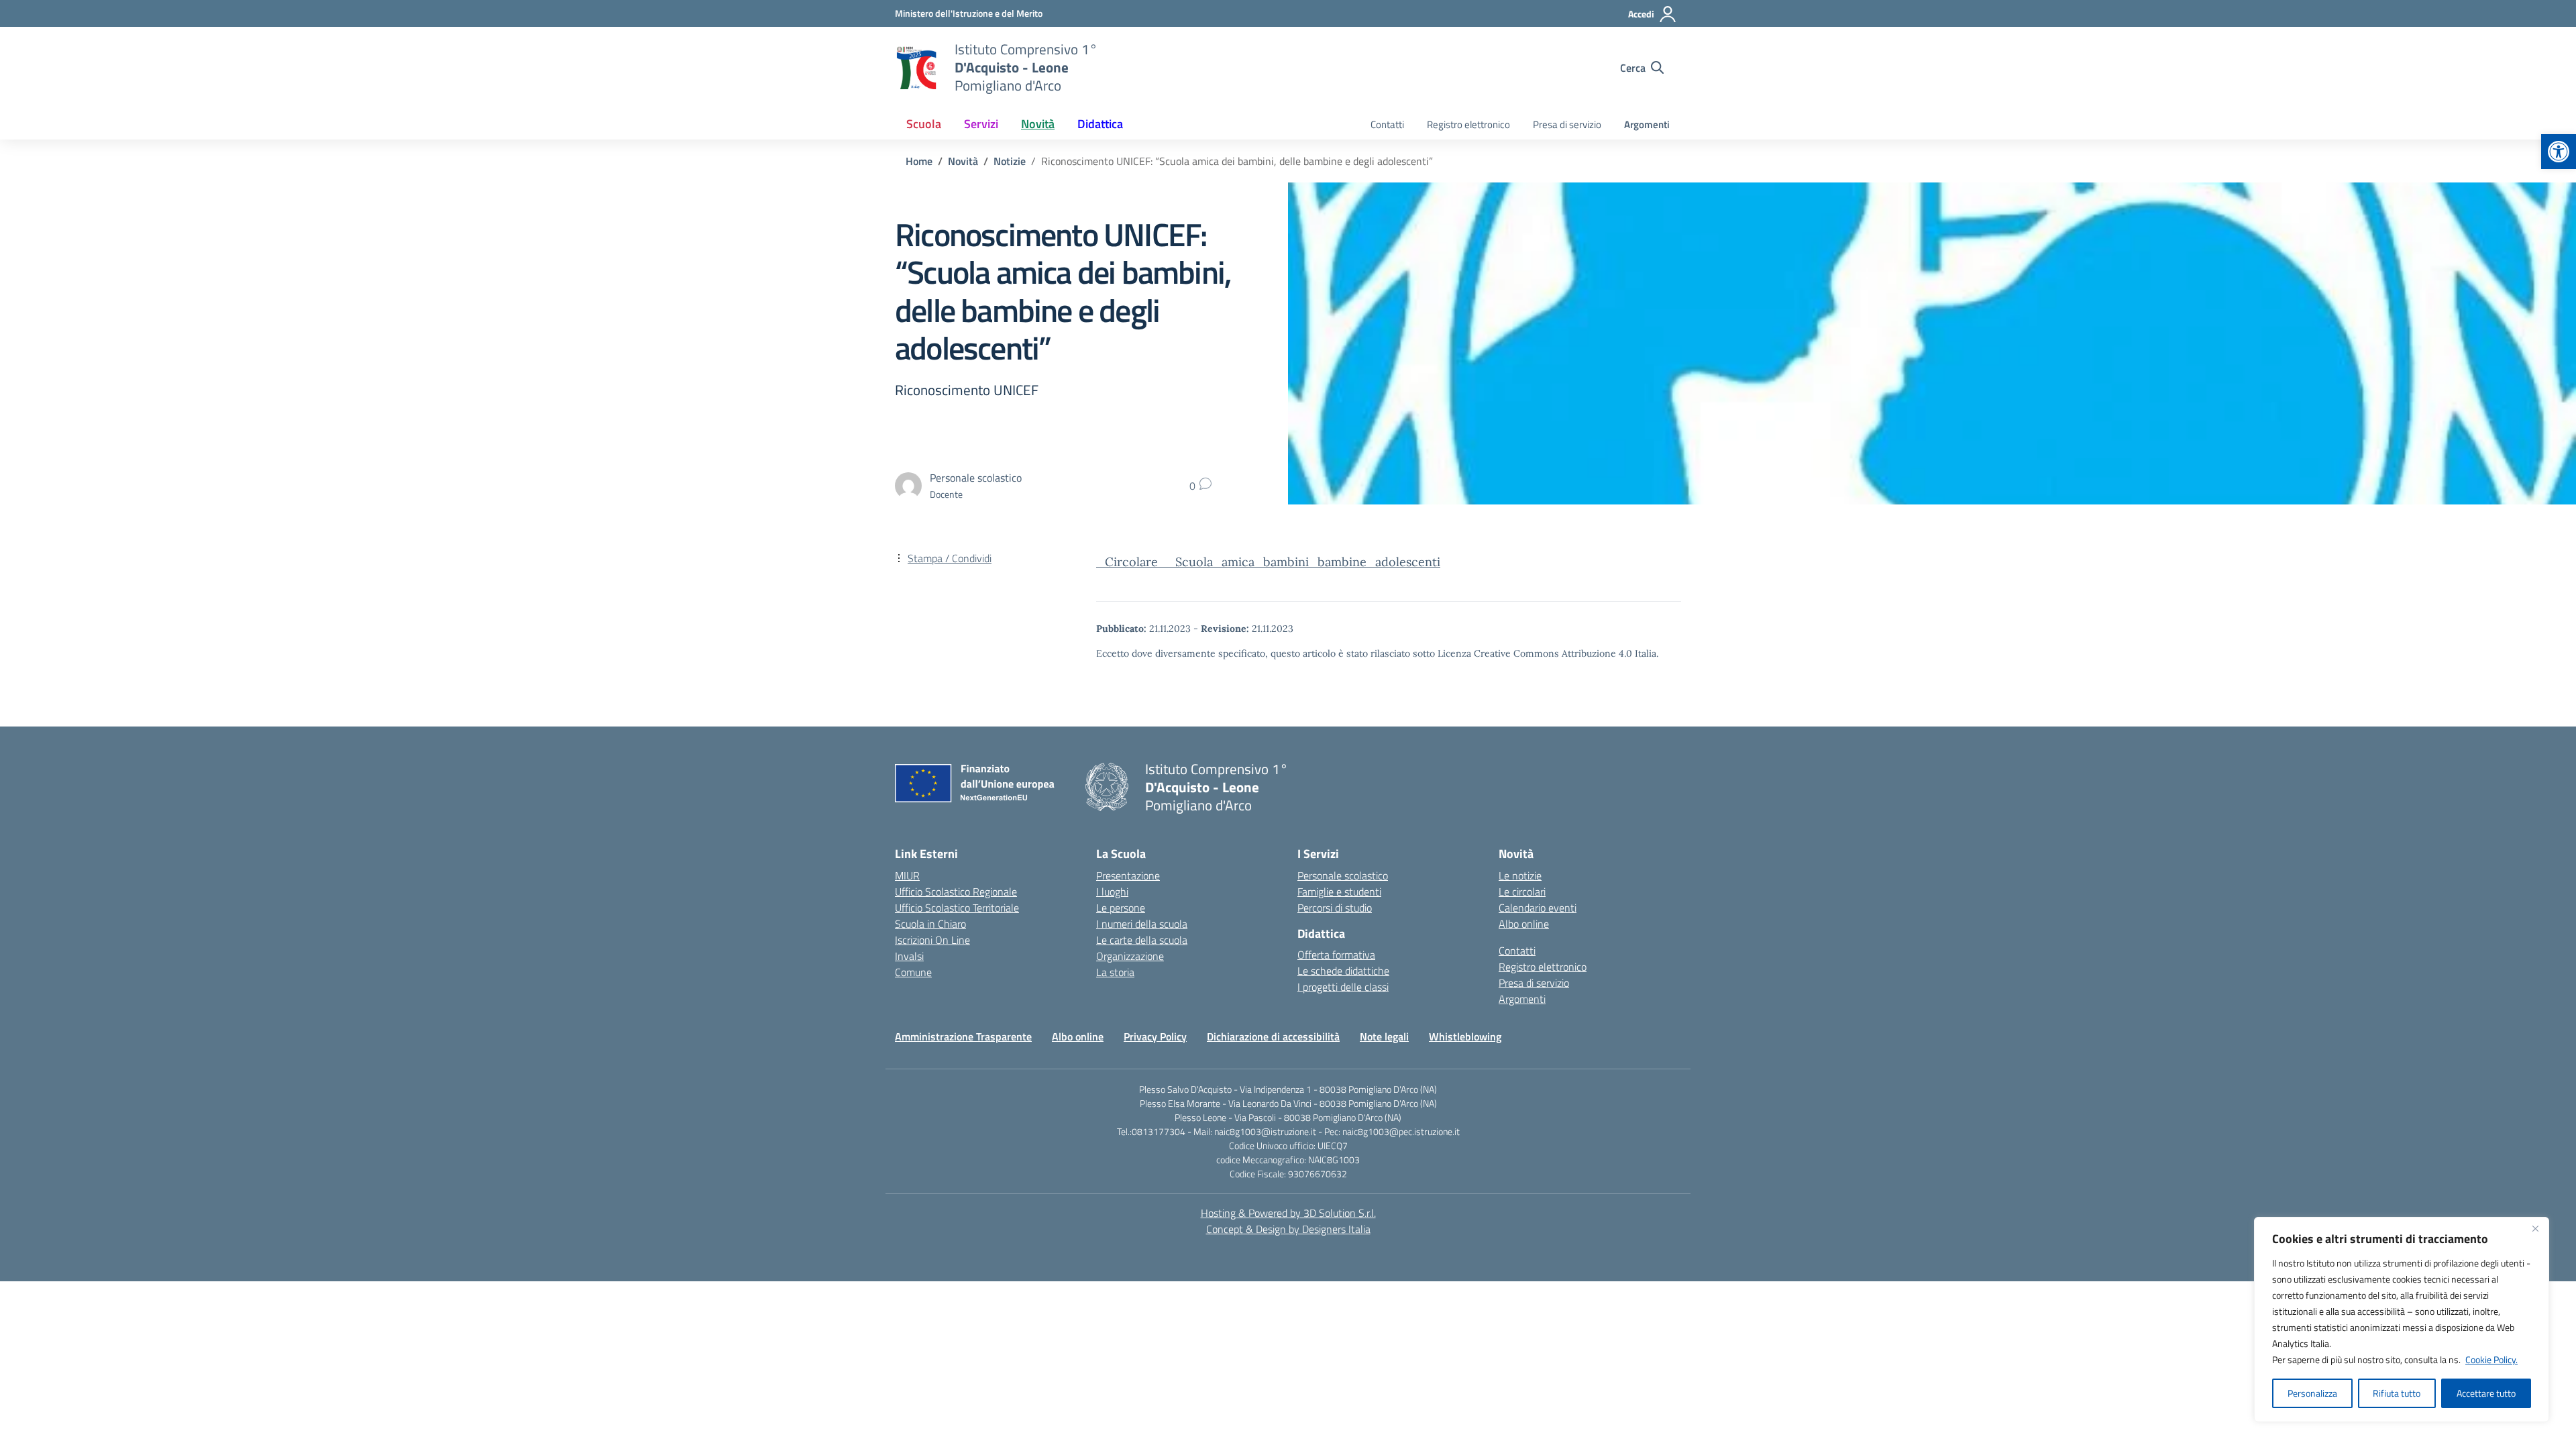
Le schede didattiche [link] (1343, 971)
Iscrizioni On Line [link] (932, 940)
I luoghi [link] (1112, 892)
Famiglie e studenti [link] (1339, 892)
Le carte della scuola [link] (1142, 940)
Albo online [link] (1524, 924)
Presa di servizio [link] (1567, 124)
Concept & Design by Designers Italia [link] (1288, 1229)
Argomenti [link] (1647, 124)
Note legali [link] (1384, 1036)
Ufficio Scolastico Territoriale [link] (957, 908)
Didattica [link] (1100, 124)
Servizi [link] (981, 124)
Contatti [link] (1387, 124)
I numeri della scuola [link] (1142, 924)
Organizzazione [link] (1130, 956)
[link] (2559, 152)
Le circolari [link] (1522, 892)
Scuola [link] (924, 124)
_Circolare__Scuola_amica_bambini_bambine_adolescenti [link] (1268, 562)
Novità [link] (1038, 124)
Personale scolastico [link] (1343, 875)
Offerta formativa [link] (1336, 955)
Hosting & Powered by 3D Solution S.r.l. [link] (1288, 1213)
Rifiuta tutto (2397, 1393)
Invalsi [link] (909, 956)
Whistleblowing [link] (1465, 1036)
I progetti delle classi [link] (1343, 987)
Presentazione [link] (1128, 875)
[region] (2402, 1320)
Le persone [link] (1121, 908)
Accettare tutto (2486, 1393)
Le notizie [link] (1520, 875)
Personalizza (2312, 1393)
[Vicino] (2535, 1228)
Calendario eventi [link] (1538, 908)
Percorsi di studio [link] (1335, 908)
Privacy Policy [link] (1155, 1036)
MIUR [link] (907, 875)
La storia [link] (1115, 972)
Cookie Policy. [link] (2491, 1359)
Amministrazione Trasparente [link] (963, 1036)
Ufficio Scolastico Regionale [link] (956, 892)
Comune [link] (913, 972)
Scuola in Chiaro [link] (930, 924)
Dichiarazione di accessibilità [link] (1273, 1036)
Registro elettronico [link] (1468, 124)
